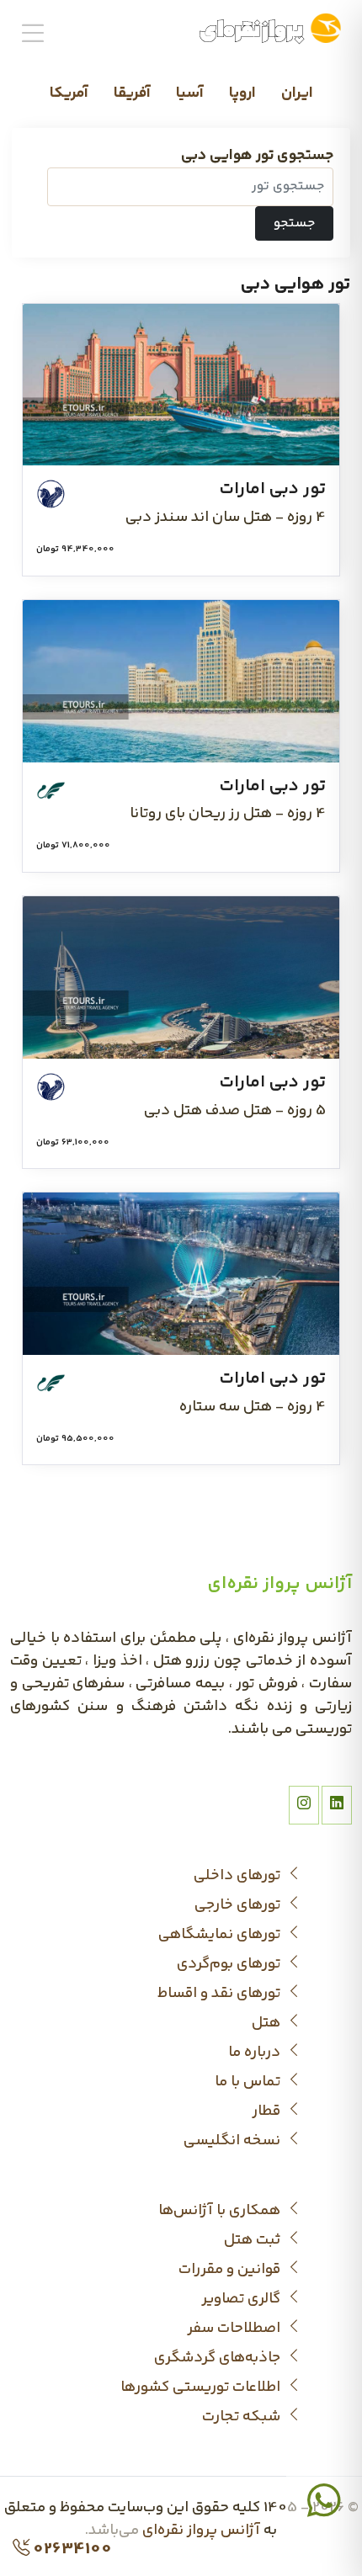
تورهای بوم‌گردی (230, 1965)
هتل (268, 2024)
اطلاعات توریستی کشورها (202, 2388)
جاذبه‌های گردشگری (219, 2358)
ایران (297, 93)
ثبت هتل (254, 2241)
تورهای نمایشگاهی (221, 1935)
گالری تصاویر (242, 2300)
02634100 (71, 2550)
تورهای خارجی (239, 1906)
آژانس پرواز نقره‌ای (201, 2531)
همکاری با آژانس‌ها (221, 2211)
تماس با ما (249, 2082)
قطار (268, 2112)
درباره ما (256, 2053)
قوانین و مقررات (231, 2270)
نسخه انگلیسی (234, 2141)
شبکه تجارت (243, 2417)
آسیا (190, 93)
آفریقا (132, 93)
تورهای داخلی (239, 1876)
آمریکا (69, 93)
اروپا (242, 93)
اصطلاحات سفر (235, 2329)
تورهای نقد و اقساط (221, 1994)
